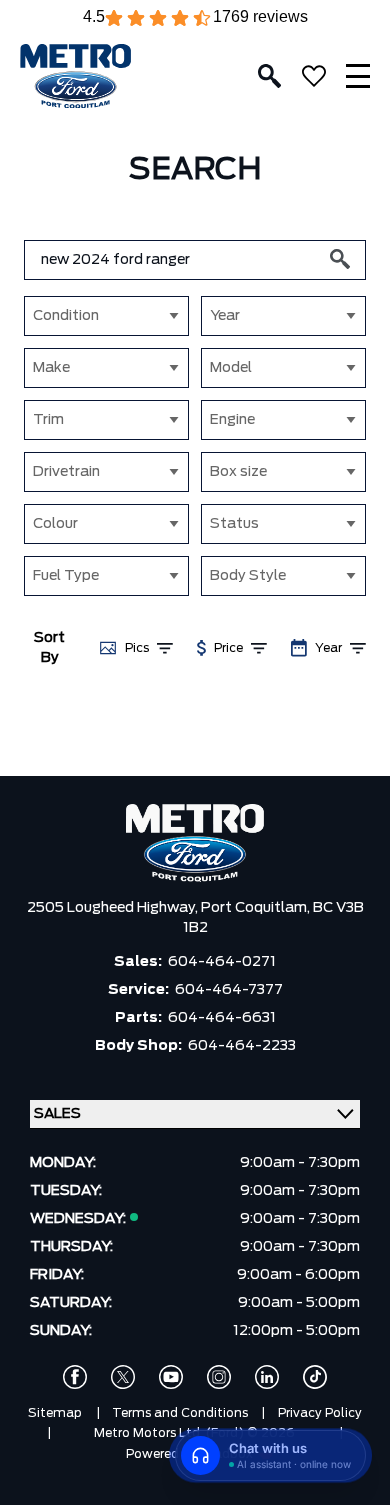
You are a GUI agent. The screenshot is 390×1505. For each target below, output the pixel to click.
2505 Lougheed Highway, (114, 908)
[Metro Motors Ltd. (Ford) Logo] (75, 76)
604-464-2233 (242, 1046)
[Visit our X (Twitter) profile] (123, 1377)
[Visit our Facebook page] (75, 1377)
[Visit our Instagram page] (219, 1377)
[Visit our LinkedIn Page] (267, 1377)
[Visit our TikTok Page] (315, 1377)
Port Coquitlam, (257, 908)
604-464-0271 (222, 962)
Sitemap (55, 1413)
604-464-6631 (222, 1018)
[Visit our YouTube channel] (171, 1377)
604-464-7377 (229, 990)
